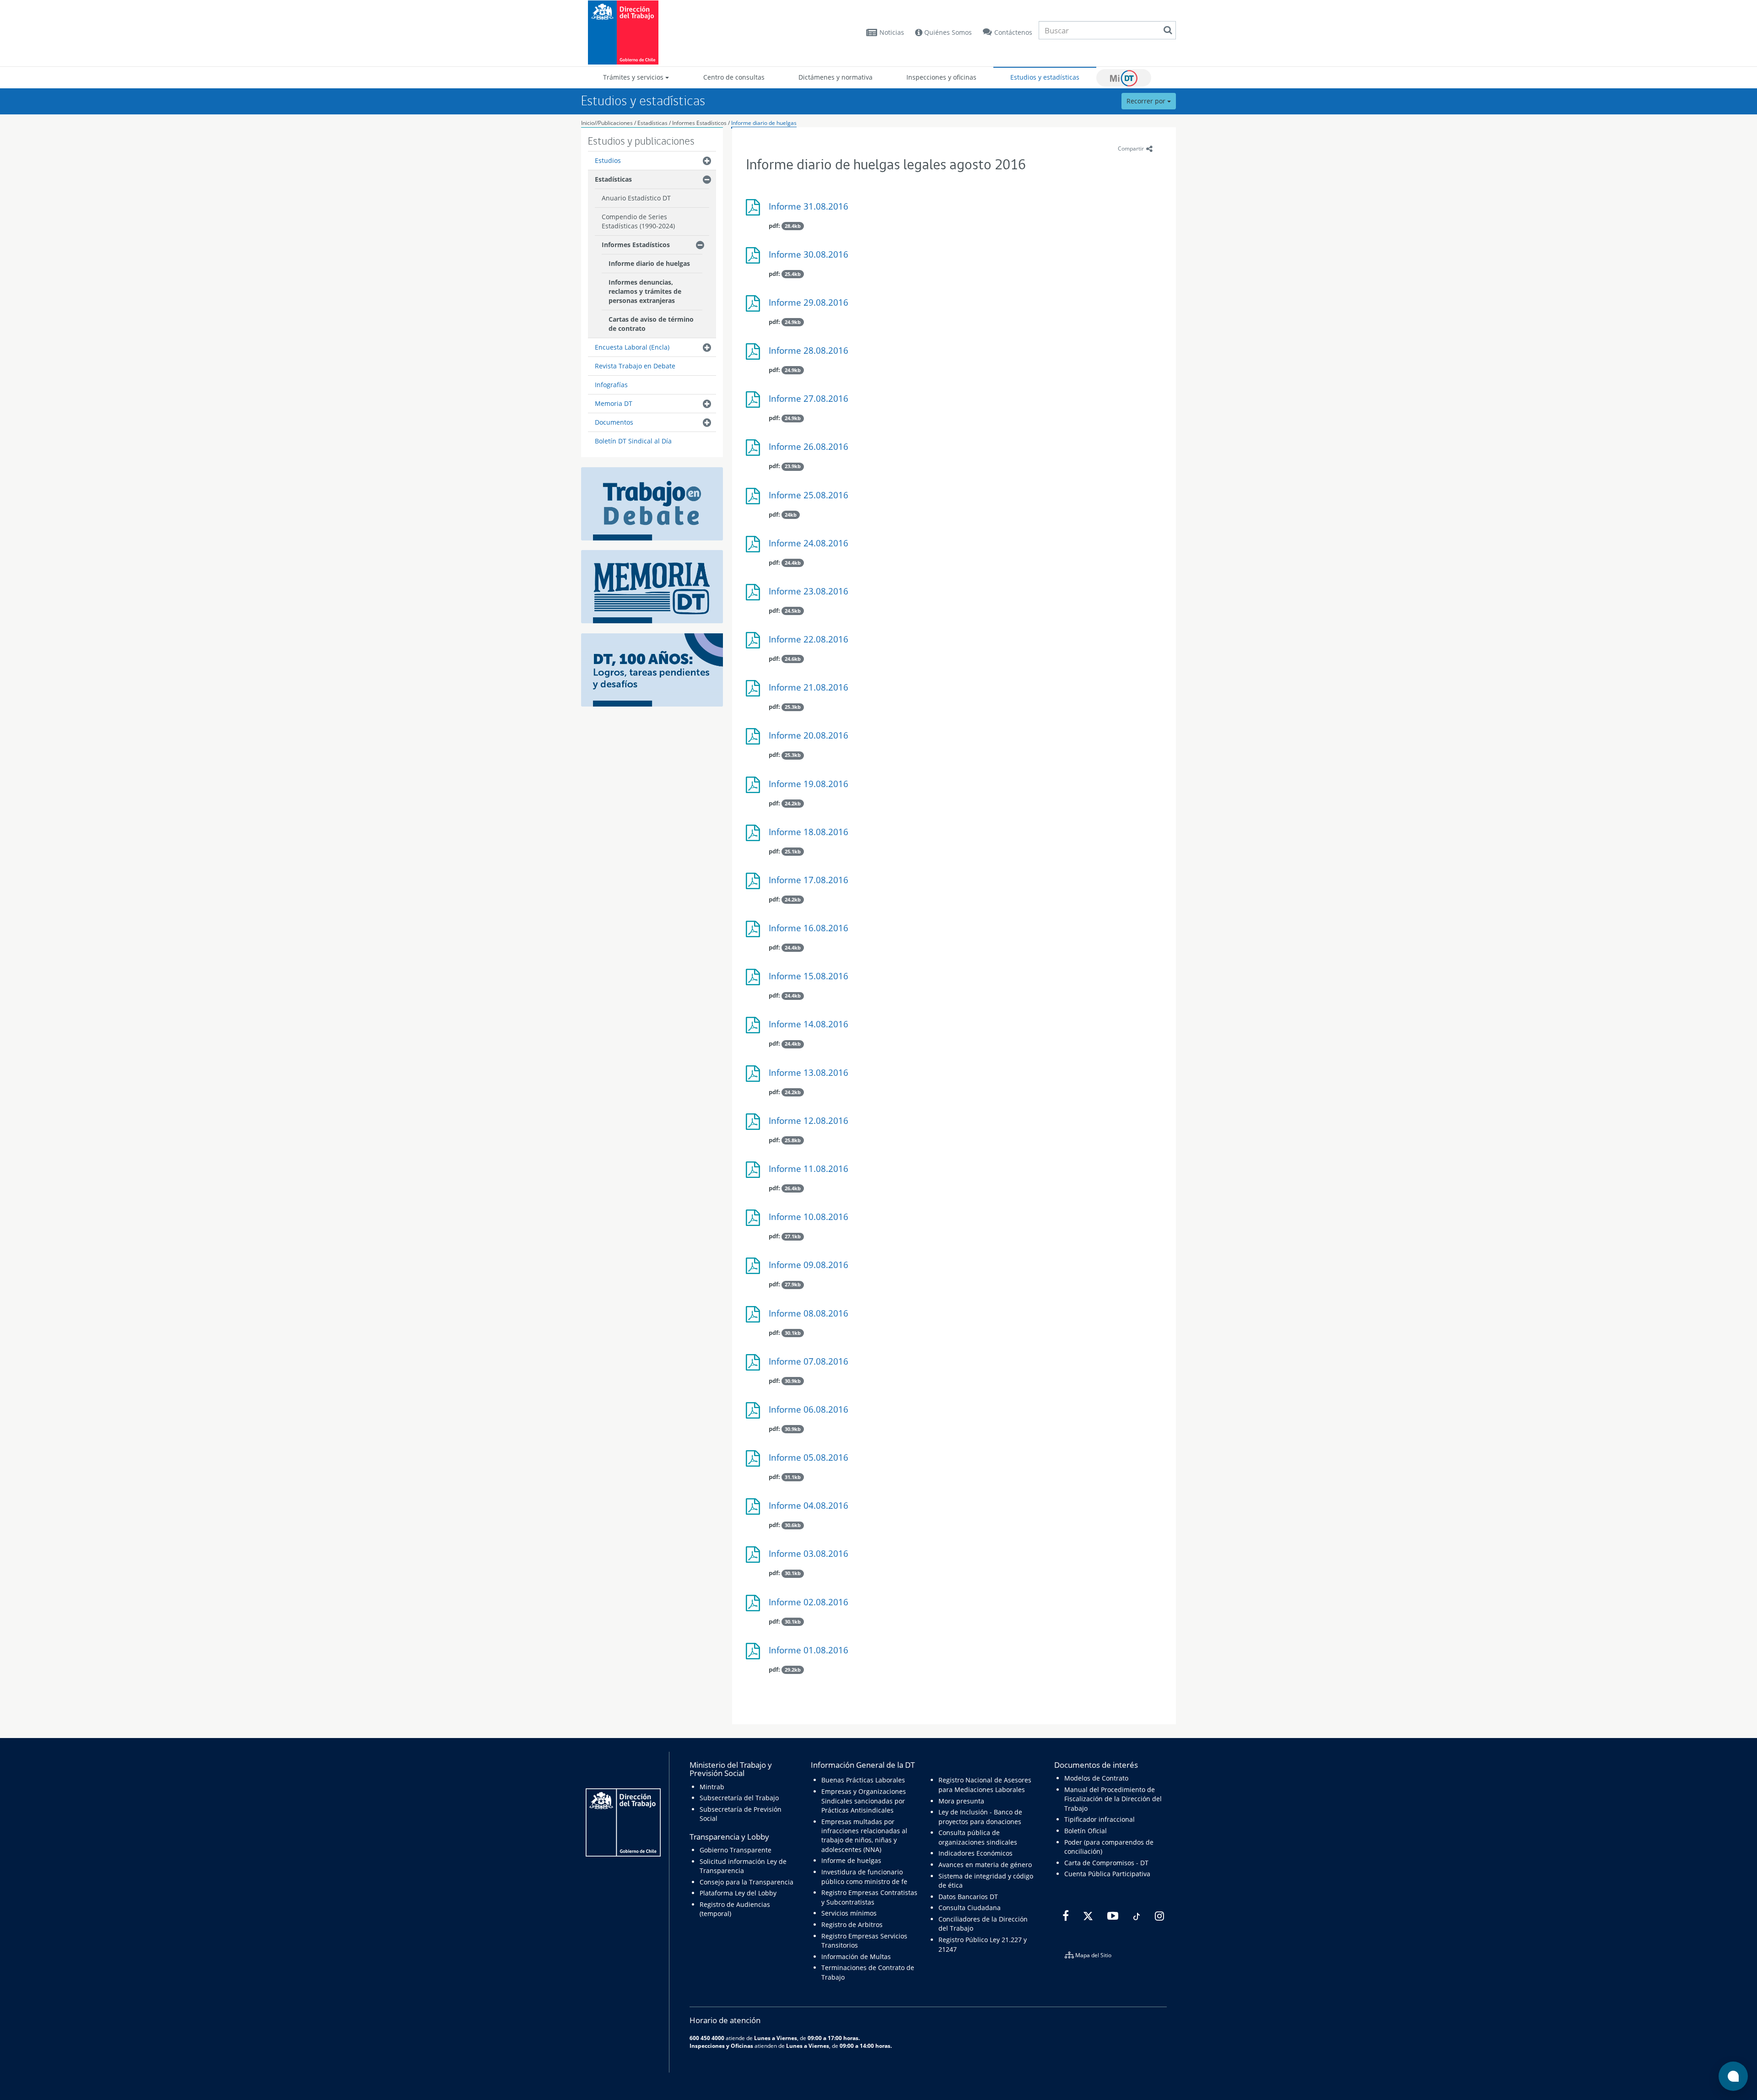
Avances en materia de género (985, 1865)
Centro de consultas (734, 77)
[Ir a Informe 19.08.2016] (755, 788)
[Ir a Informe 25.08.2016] (755, 499)
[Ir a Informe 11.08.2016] (755, 1173)
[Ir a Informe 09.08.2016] (755, 1269)
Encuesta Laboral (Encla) (632, 347)
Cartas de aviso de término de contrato (651, 324)
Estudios (608, 160)
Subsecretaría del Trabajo (739, 1798)
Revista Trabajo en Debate (635, 366)
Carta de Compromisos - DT (1106, 1863)
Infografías (611, 385)
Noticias (892, 32)
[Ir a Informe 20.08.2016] (755, 740)
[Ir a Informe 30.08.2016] (755, 259)
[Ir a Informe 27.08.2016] (755, 403)
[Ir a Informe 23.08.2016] (755, 596)
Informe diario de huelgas (764, 123)
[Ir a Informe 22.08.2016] (755, 644)
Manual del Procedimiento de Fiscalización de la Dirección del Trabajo (1113, 1799)
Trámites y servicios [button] (634, 77)
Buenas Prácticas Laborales (863, 1780)
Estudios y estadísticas (1045, 77)
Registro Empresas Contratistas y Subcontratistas (869, 1897)
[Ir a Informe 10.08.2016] (755, 1221)
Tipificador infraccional (1099, 1819)
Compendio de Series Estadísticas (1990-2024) (638, 221)
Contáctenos (1013, 32)
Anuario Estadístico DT (636, 198)
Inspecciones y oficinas (941, 77)
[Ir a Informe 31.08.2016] (755, 211)
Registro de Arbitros (852, 1925)
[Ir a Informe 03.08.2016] (755, 1558)
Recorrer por (1147, 101)
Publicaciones (616, 123)
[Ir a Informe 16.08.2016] (755, 932)
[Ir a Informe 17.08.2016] (755, 884)
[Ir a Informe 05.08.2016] (755, 1462)
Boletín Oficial (1086, 1831)
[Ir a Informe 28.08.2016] (755, 355)
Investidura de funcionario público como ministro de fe (864, 1876)
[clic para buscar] (1168, 30)
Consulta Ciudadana (970, 1908)
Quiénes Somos (947, 32)
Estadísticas (652, 123)
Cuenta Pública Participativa (1107, 1874)
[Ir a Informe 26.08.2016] (755, 451)
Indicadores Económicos (976, 1853)
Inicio (588, 123)
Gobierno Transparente (736, 1850)
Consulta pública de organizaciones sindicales (978, 1837)
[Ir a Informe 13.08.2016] (755, 1077)
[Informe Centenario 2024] (652, 669)
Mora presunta (961, 1801)
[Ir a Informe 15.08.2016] (755, 980)
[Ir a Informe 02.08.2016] (755, 1606)
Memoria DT (614, 403)
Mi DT (1124, 78)
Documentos (614, 422)
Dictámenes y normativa (835, 77)
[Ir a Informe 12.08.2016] (755, 1125)
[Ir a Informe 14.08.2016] (755, 1028)
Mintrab (712, 1787)
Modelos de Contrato (1096, 1778)
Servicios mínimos (849, 1913)
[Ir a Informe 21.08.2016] (755, 692)
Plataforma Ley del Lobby (738, 1893)
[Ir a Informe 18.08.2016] (755, 836)
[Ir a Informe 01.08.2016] (755, 1655)
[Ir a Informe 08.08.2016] (755, 1318)
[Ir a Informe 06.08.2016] (755, 1414)
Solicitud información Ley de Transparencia (743, 1866)
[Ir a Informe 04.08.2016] (755, 1510)
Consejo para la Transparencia (746, 1882)
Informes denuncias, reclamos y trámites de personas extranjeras (645, 291)
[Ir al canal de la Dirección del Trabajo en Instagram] (1158, 1916)
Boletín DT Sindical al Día (633, 441)
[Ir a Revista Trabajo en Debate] (652, 503)
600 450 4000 (707, 2038)
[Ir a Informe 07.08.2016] (755, 1366)
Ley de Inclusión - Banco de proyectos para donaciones (980, 1817)
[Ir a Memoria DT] (652, 586)
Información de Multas (856, 1957)
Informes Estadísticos (699, 123)
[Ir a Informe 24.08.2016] (755, 548)
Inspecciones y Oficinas (721, 2046)
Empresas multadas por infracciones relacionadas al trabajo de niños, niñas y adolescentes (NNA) (864, 1835)
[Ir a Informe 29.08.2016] (755, 307)
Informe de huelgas (851, 1860)
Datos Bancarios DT (968, 1897)
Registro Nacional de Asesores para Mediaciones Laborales (985, 1784)
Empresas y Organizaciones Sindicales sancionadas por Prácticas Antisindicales (864, 1801)
